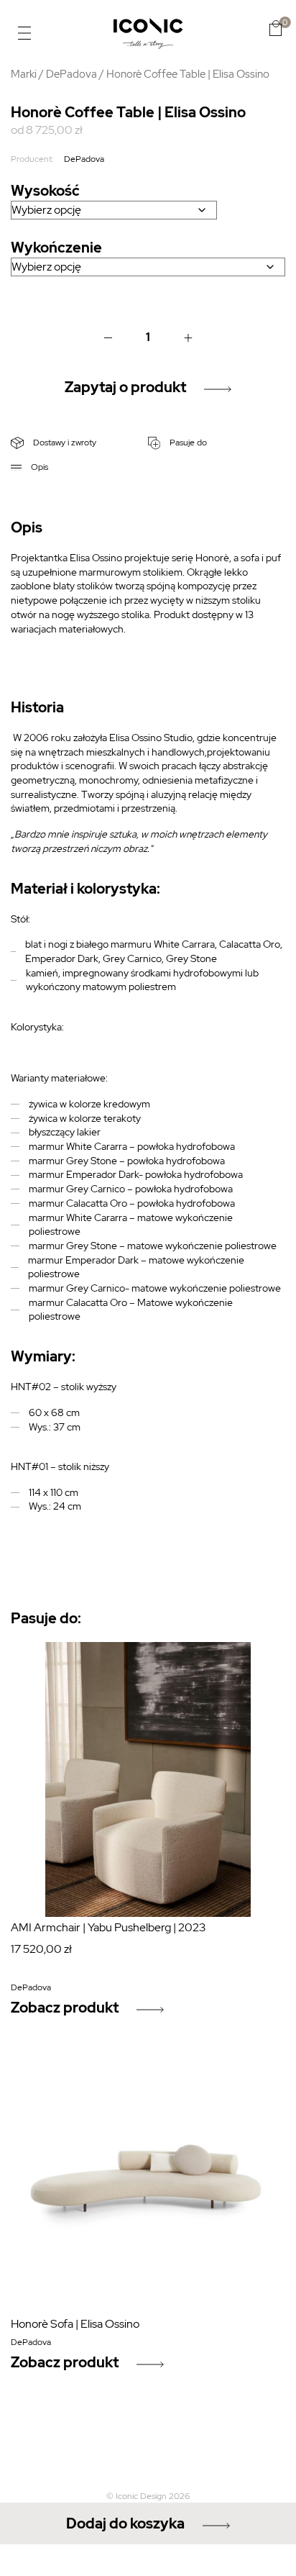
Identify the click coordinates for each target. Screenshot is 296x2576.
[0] (276, 28)
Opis (38, 467)
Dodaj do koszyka (125, 2523)
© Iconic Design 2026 (148, 2496)
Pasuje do (187, 443)
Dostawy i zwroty (64, 443)
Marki (24, 74)
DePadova (71, 74)
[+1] (188, 337)
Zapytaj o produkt (125, 387)
